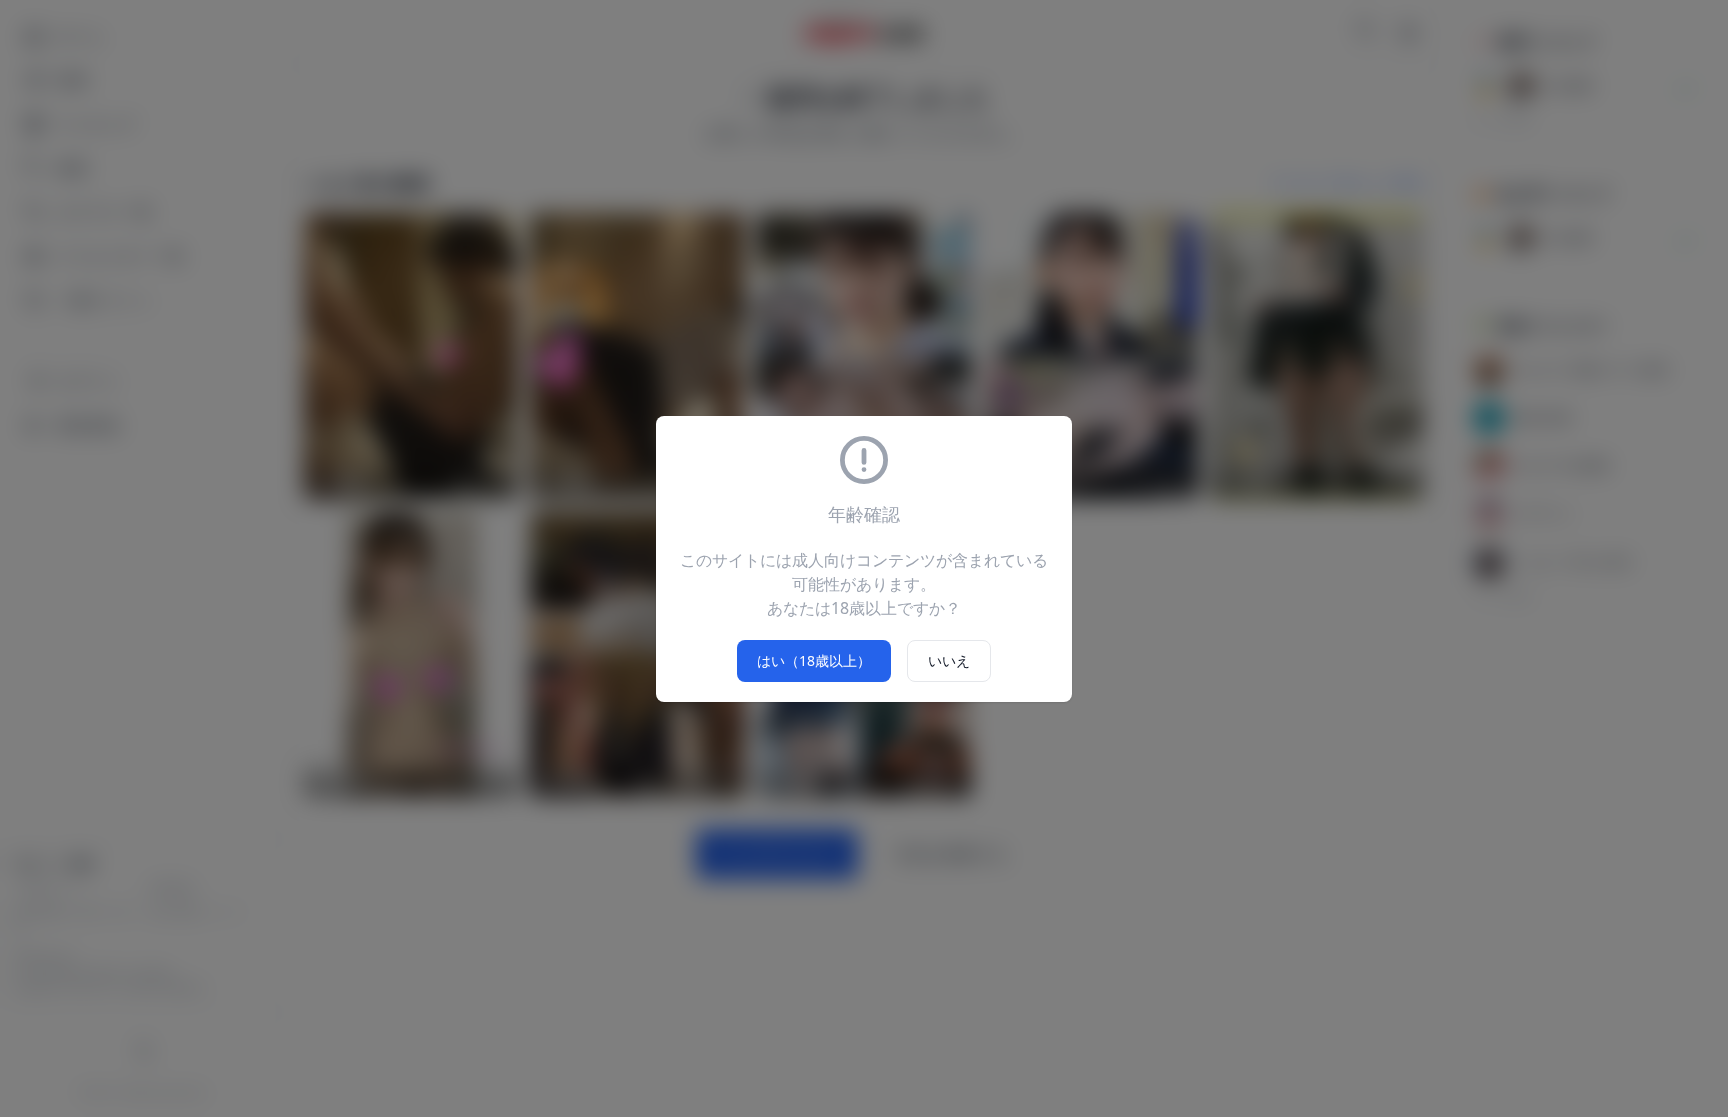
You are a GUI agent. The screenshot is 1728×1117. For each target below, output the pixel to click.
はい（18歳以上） (814, 660)
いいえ (949, 660)
